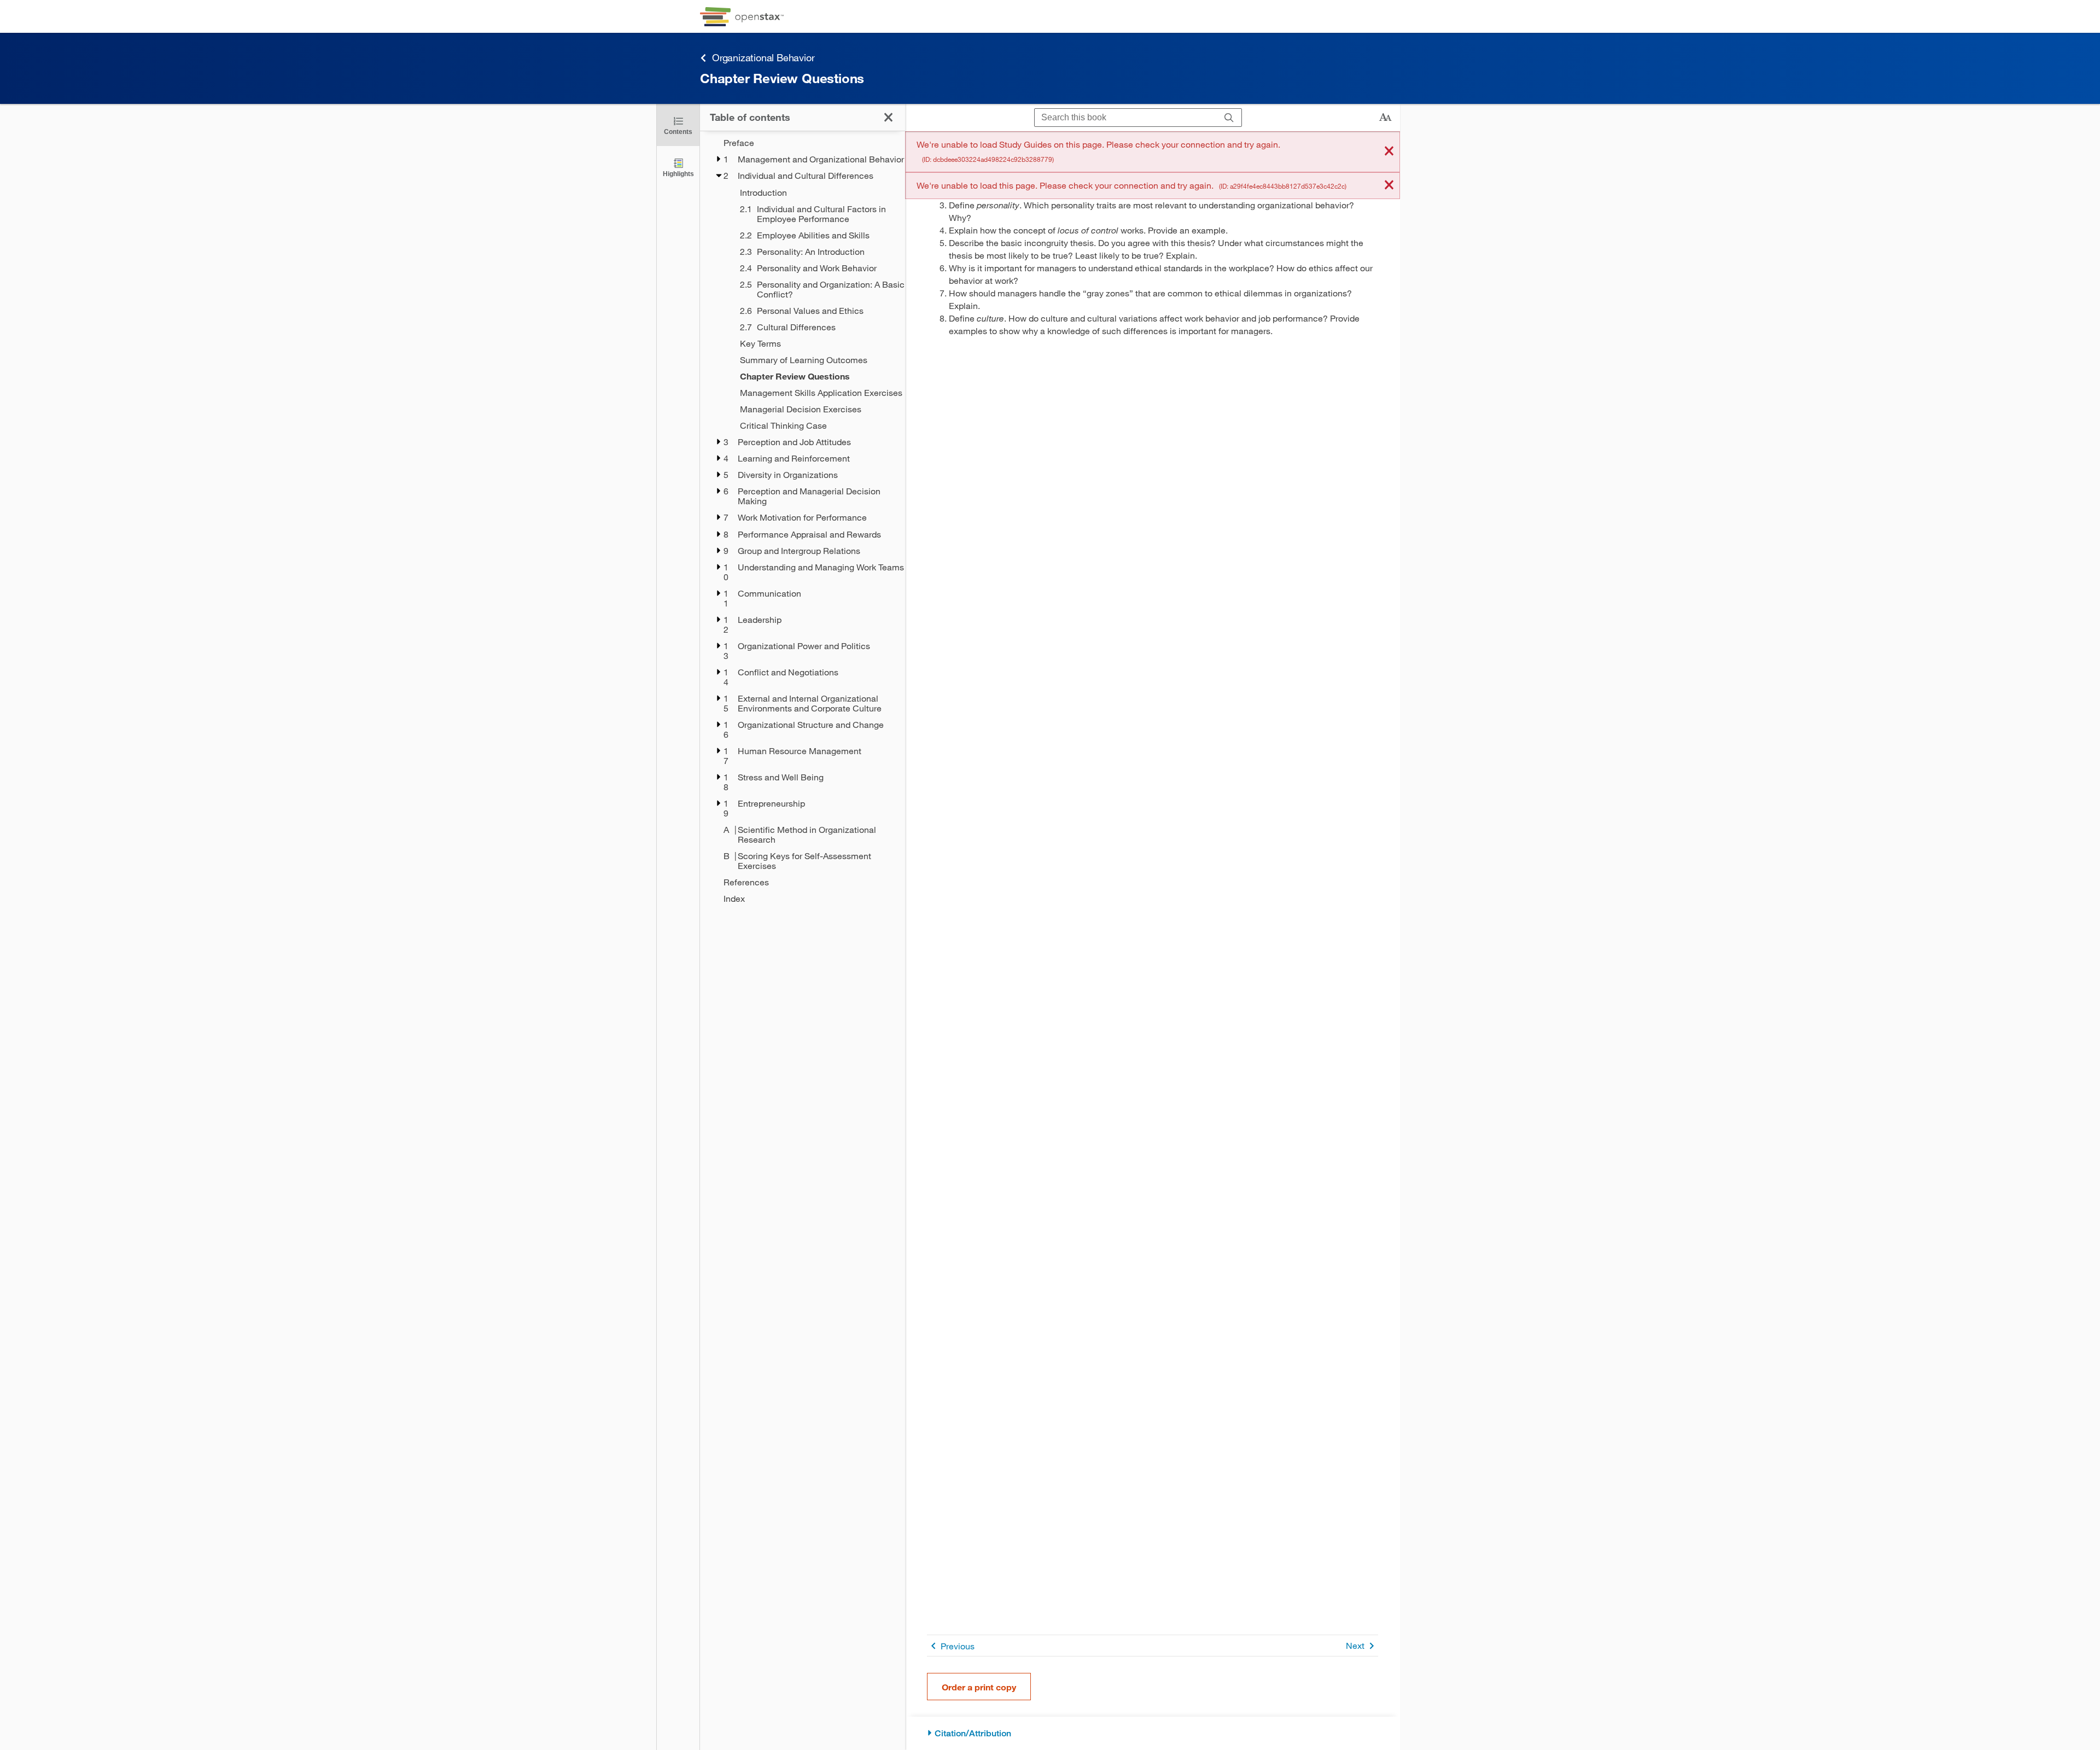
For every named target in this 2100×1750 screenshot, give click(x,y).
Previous (958, 1646)
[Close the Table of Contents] (888, 117)
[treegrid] (803, 521)
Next (1355, 1645)
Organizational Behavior (763, 57)
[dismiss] (1389, 152)
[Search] (1229, 118)
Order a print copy (979, 1687)
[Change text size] (1385, 118)
